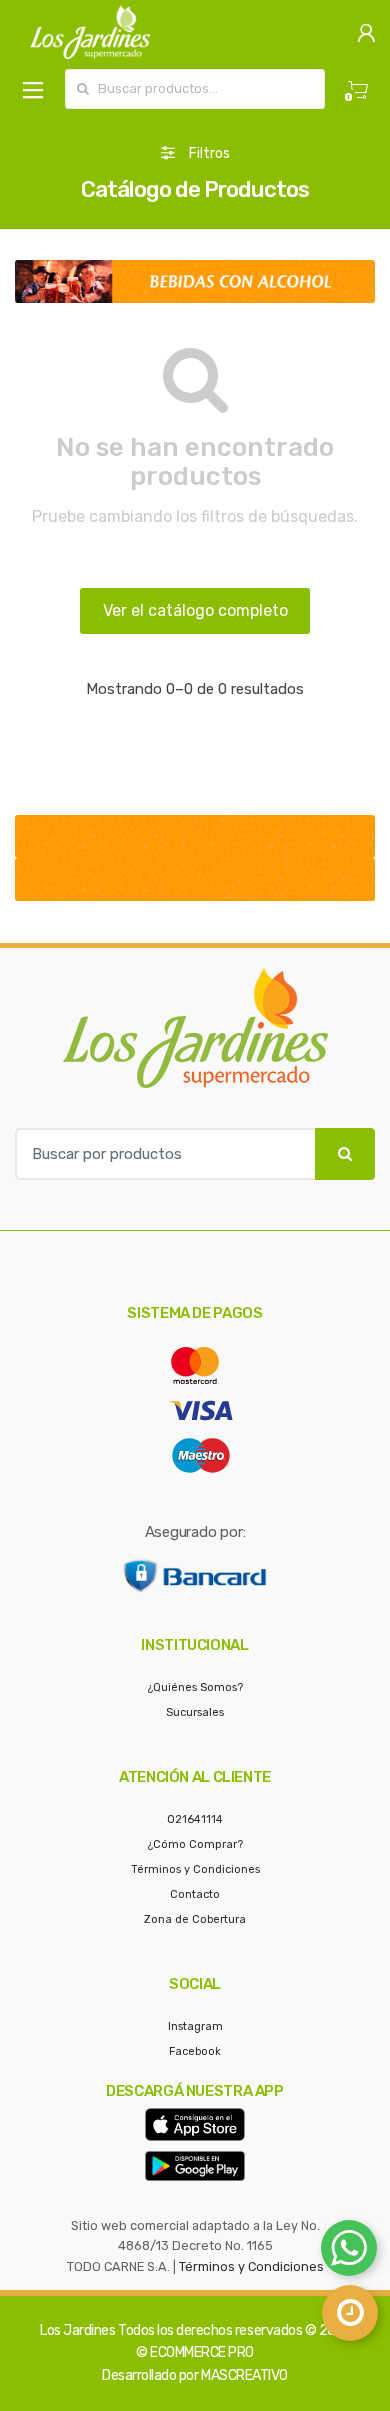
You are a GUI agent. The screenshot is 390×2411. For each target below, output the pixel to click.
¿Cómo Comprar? (195, 1844)
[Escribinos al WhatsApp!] (349, 2252)
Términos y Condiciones (195, 1869)
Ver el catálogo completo (195, 610)
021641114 (195, 1819)
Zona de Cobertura (195, 1919)
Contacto (195, 1894)
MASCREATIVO (244, 2375)
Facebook (195, 2051)
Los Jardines (77, 2330)
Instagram (195, 2026)
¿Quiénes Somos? (195, 1687)
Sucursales (195, 1712)
